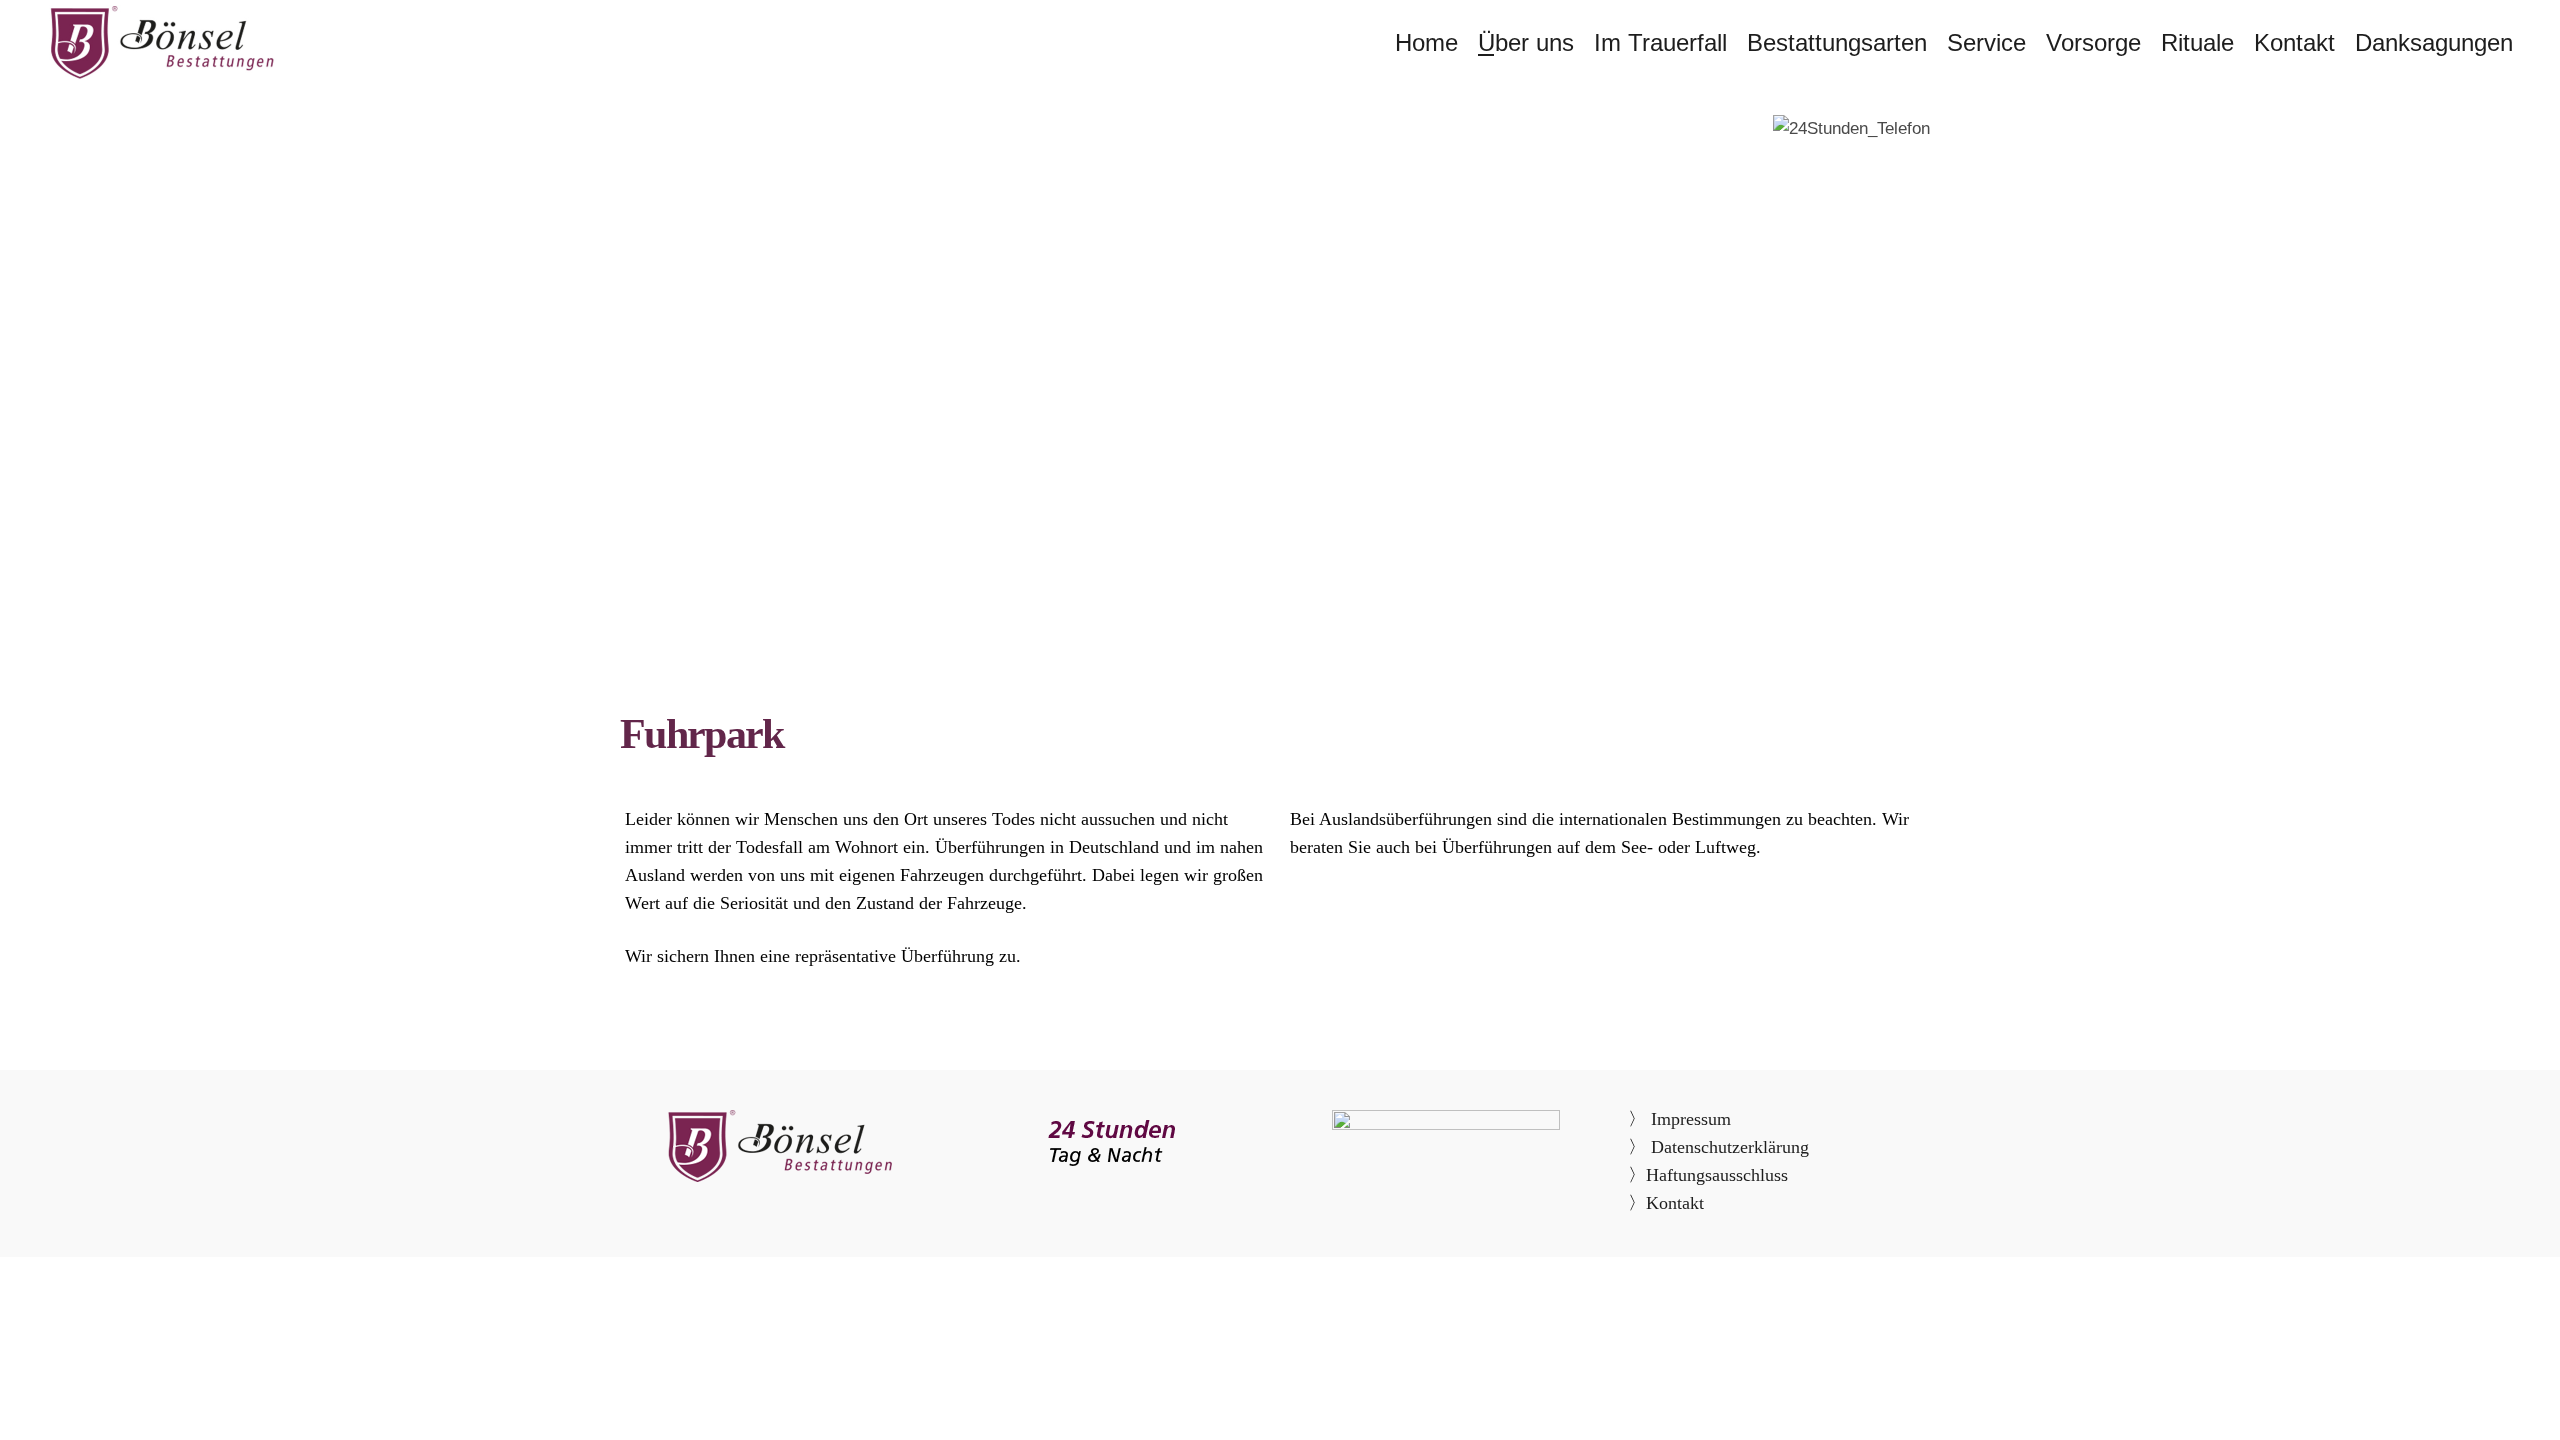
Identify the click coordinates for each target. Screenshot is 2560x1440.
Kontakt (1675, 1203)
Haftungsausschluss (1717, 1175)
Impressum (1688, 1119)
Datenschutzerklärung (1730, 1147)
